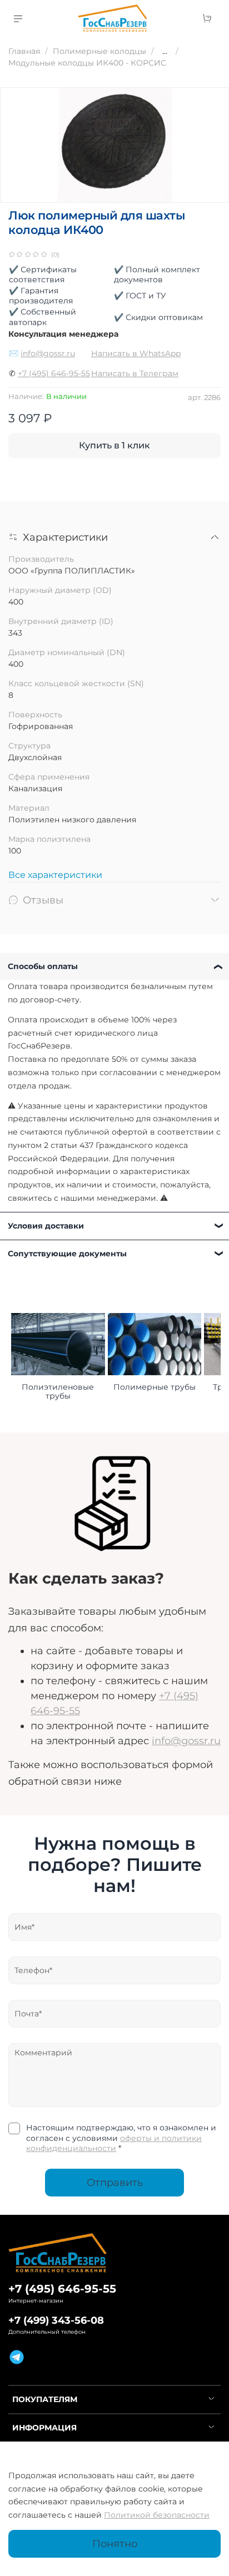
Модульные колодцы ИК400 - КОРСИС (87, 63)
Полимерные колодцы (99, 51)
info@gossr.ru (48, 353)
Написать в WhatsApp (136, 353)
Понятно (115, 2543)
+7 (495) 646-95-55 (54, 373)
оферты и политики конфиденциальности (114, 2143)
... (165, 51)
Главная (24, 51)
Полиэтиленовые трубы (58, 1392)
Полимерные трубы (155, 1387)
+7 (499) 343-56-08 (56, 2320)
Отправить (115, 2182)
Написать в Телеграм (135, 373)
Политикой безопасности (157, 2515)
